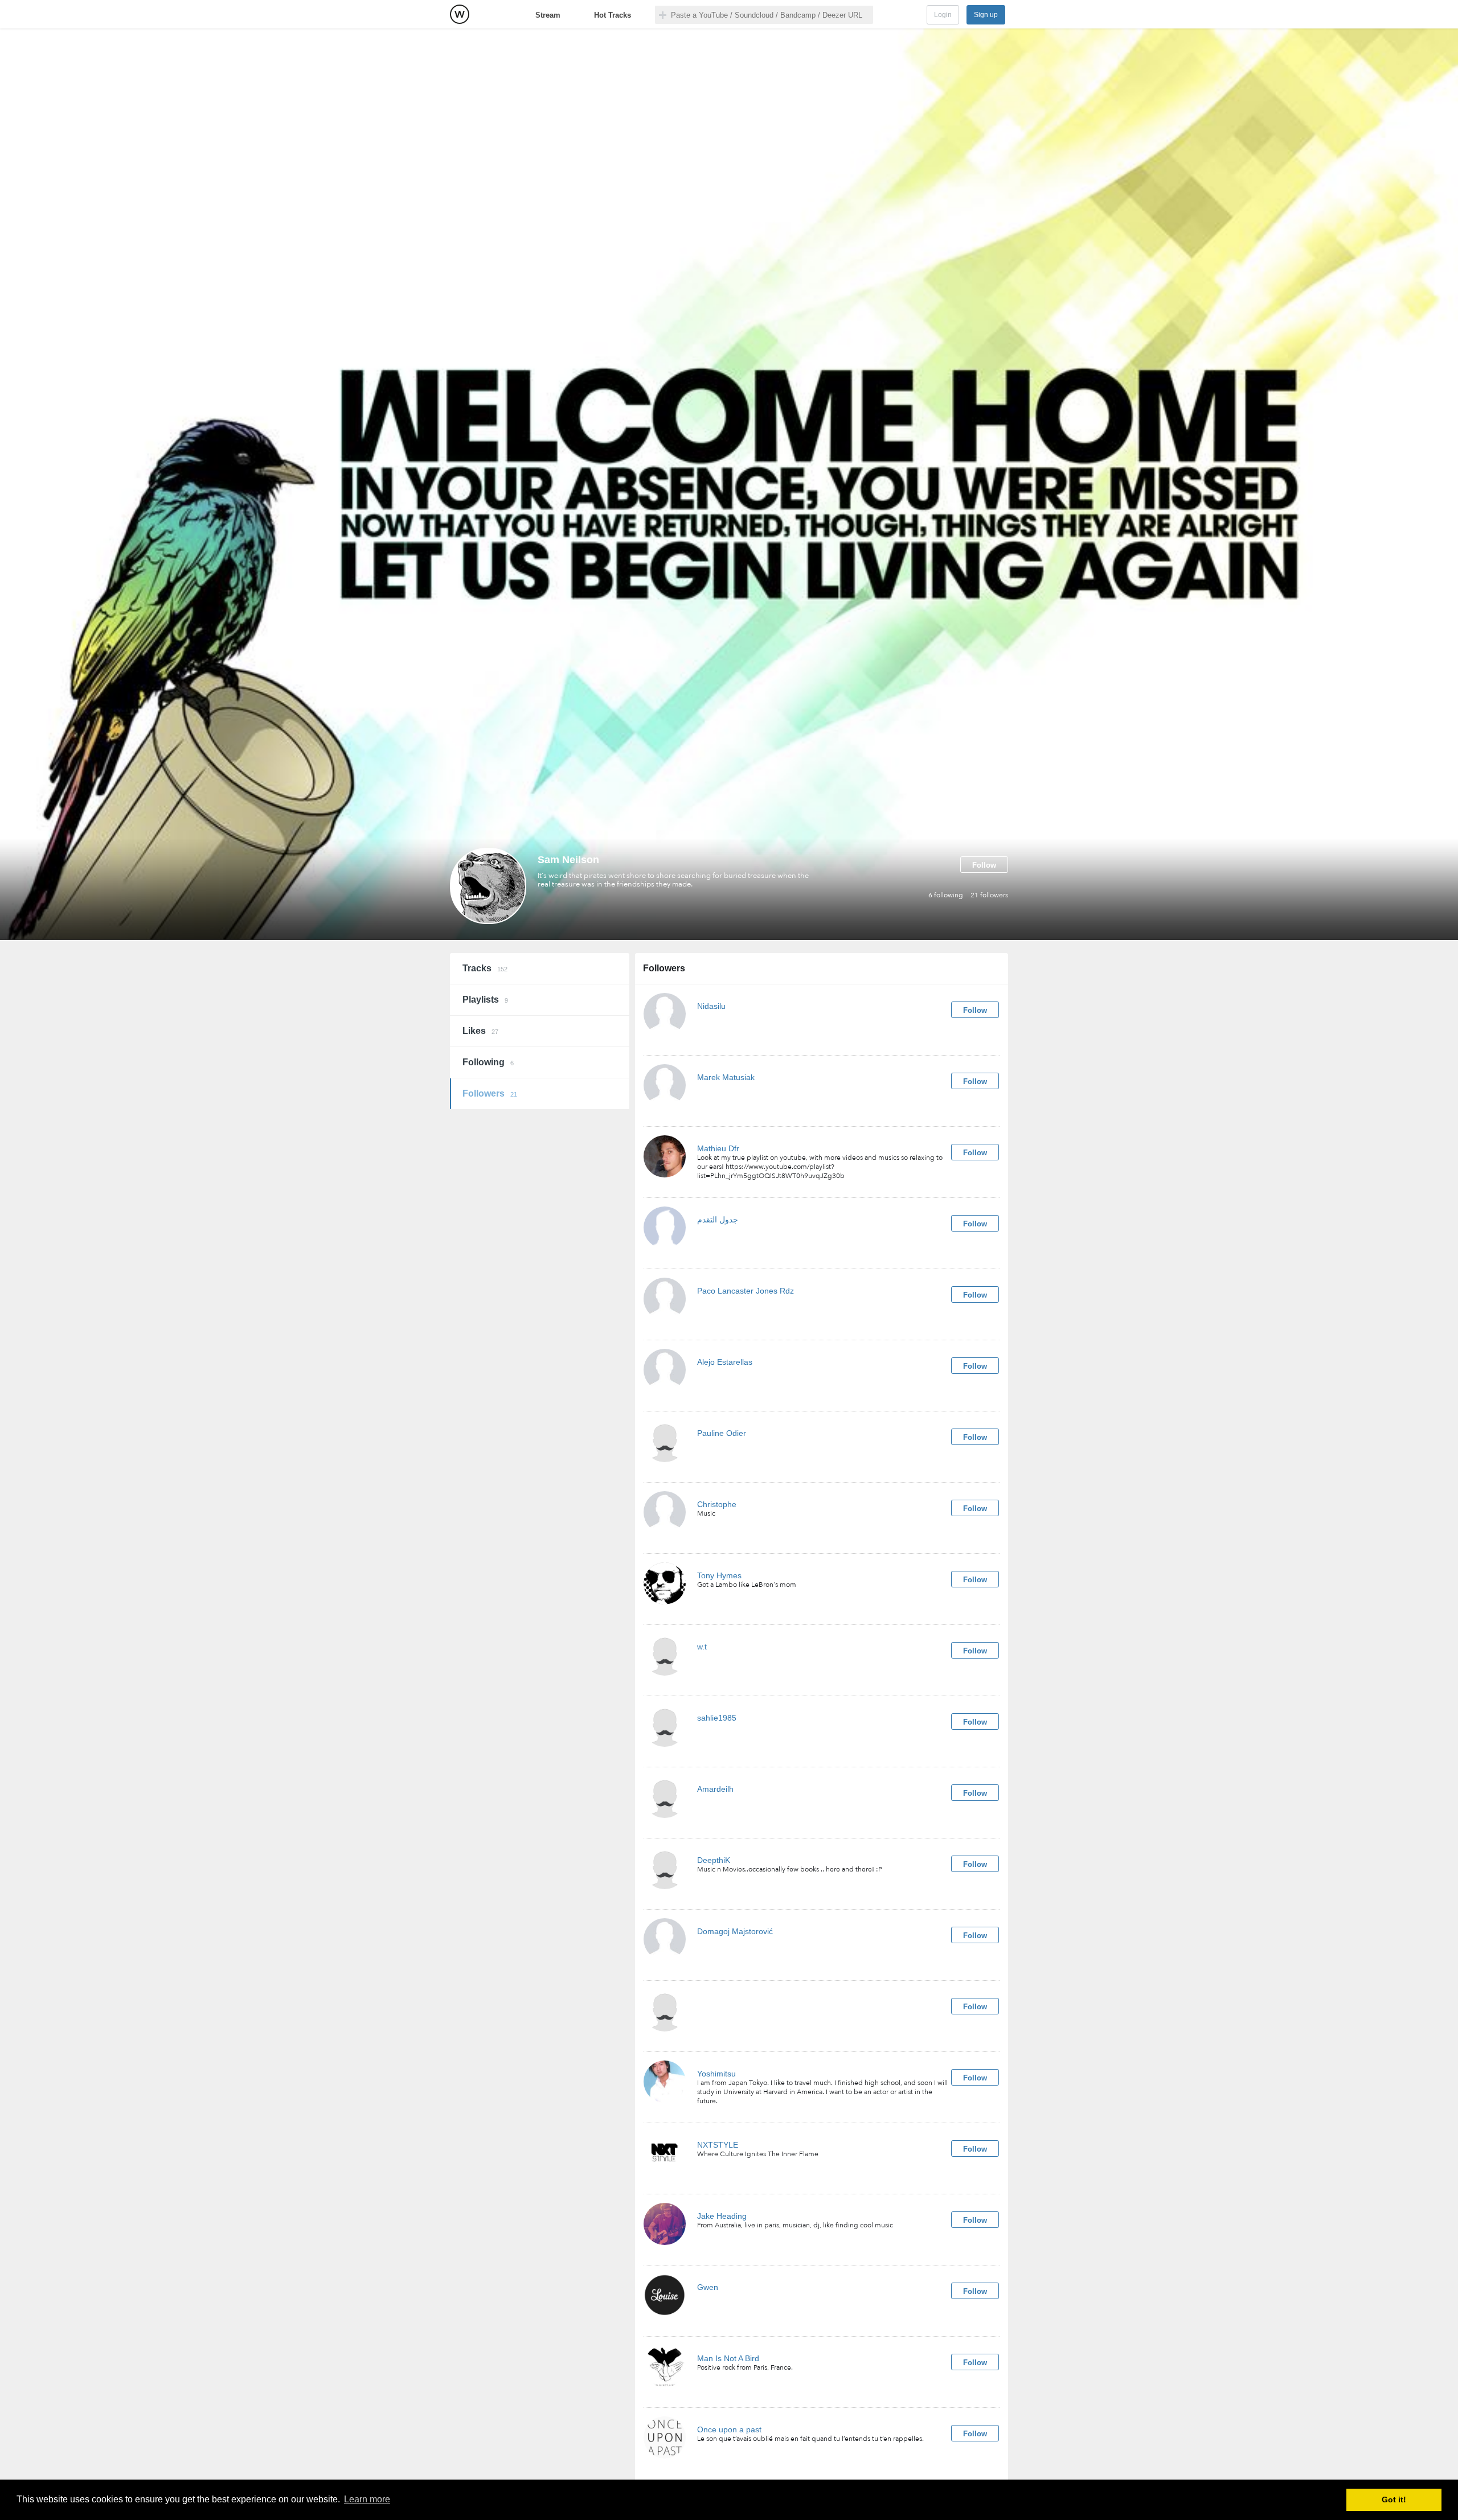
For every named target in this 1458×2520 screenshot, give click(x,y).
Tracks (485, 968)
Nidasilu (711, 1006)
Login (943, 15)
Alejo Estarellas (725, 1362)
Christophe (717, 1504)
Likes (480, 1031)
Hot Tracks (613, 15)
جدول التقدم (718, 1220)
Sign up (986, 15)
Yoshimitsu (716, 2074)
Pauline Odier (722, 1433)
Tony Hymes (719, 1575)
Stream (548, 15)
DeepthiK (714, 1860)
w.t (702, 1647)
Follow (984, 865)
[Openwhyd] (460, 14)
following (946, 895)
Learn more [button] (367, 2499)
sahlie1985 (717, 1718)
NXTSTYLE (718, 2145)
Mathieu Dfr (718, 1148)
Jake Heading (722, 2216)
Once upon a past (729, 2429)
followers (989, 895)
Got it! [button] (1394, 2500)
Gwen (708, 2287)
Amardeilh (715, 1789)
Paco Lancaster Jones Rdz (746, 1291)
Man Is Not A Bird (728, 2358)
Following (488, 1062)
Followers (490, 1093)
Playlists (485, 1000)
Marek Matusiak (726, 1077)
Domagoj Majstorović (735, 1931)
